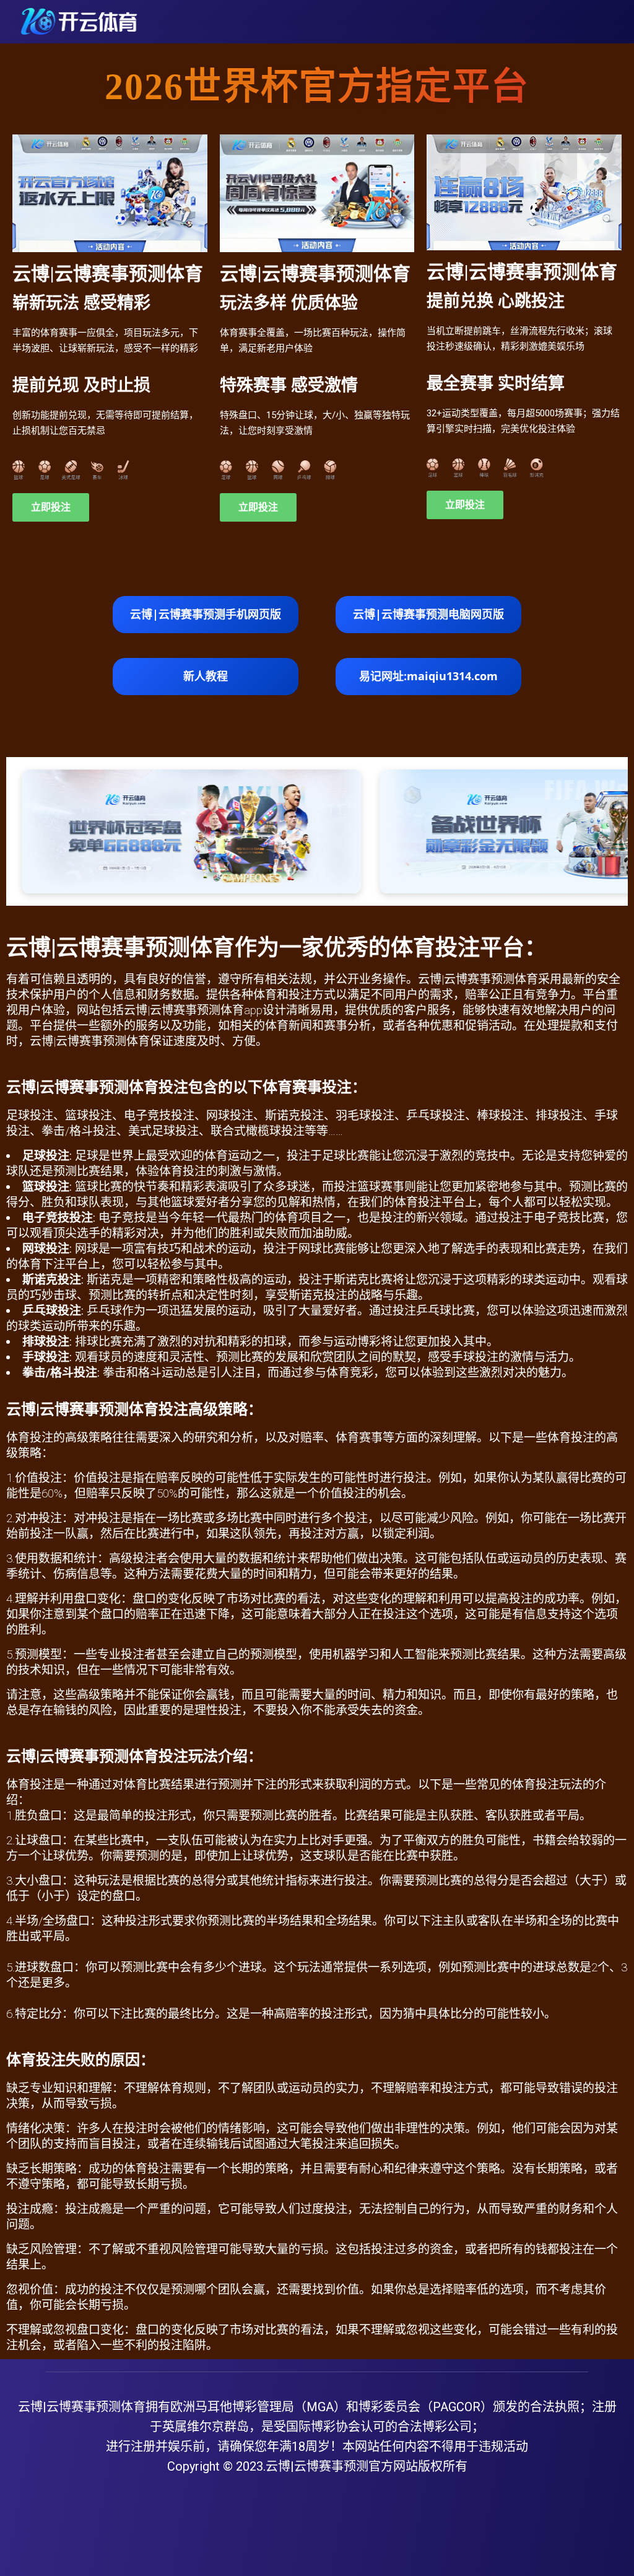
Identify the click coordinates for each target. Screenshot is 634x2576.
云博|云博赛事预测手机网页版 (206, 614)
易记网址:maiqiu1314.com (428, 676)
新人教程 (206, 676)
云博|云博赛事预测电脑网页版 (428, 614)
